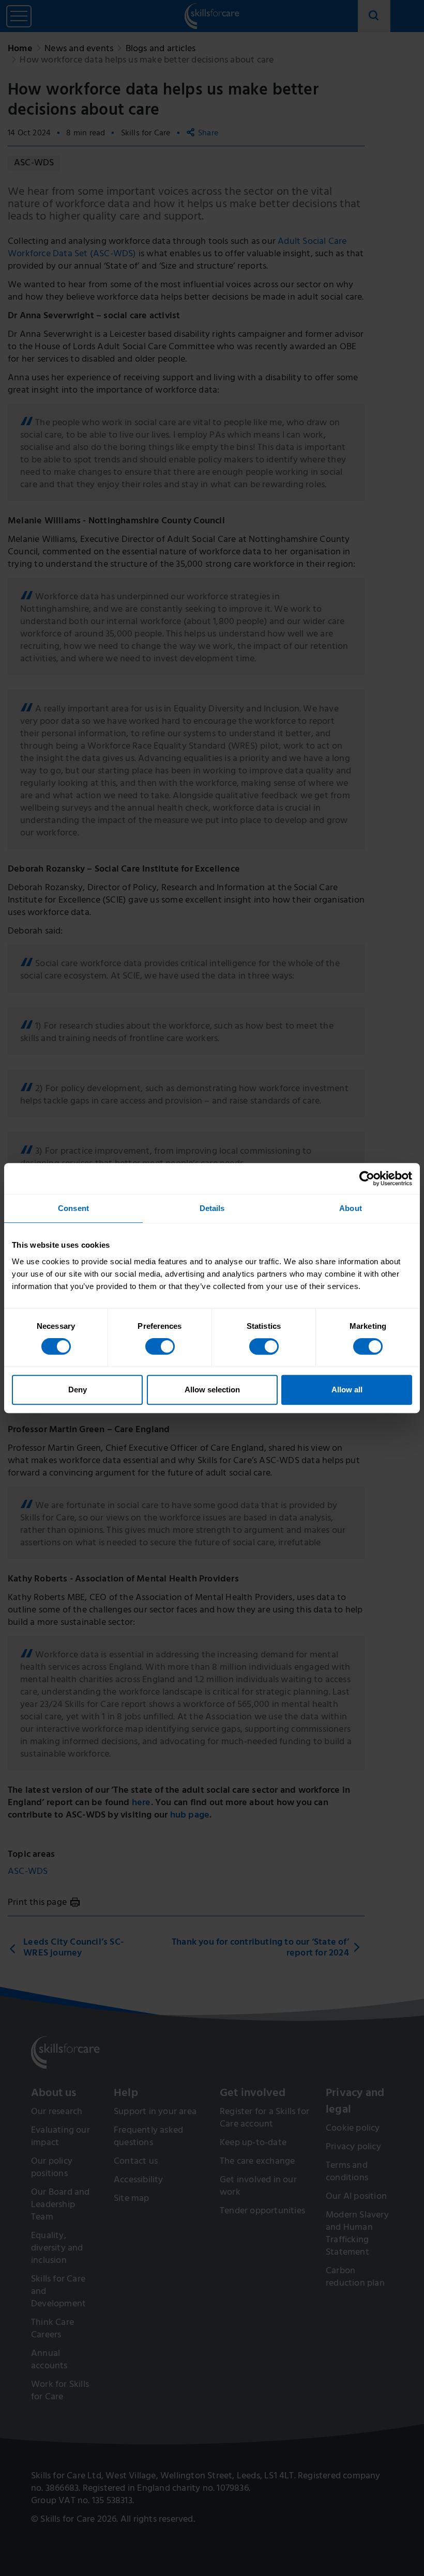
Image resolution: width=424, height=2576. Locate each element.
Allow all (347, 1390)
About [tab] (351, 1208)
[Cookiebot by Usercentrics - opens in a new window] (367, 1178)
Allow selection (212, 1390)
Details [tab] (212, 1208)
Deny (78, 1390)
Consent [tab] (73, 1208)
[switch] (160, 1346)
